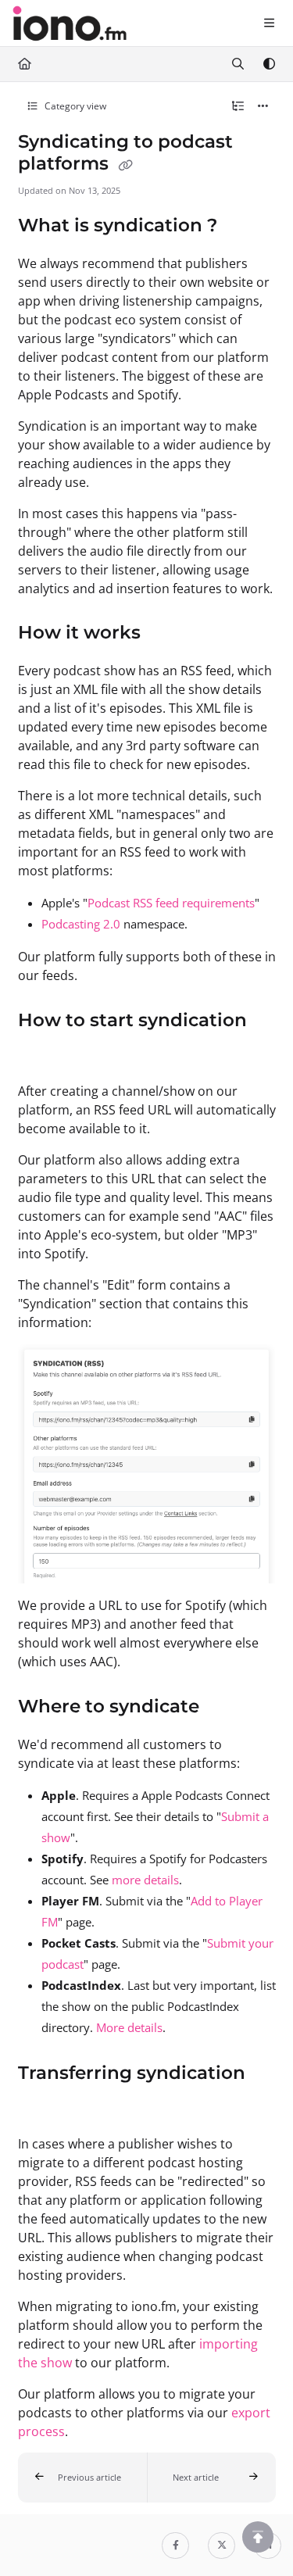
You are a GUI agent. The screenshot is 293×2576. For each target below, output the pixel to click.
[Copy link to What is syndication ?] (241, 227)
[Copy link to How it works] (165, 634)
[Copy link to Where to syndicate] (223, 1707)
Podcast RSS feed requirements (171, 903)
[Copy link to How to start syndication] (42, 1054)
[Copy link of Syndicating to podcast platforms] (126, 165)
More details (129, 2027)
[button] (82, 2478)
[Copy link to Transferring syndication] (42, 2107)
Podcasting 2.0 (81, 924)
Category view (74, 106)
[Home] (70, 23)
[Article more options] (263, 106)
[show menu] (269, 23)
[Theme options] (269, 64)
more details (145, 1880)
